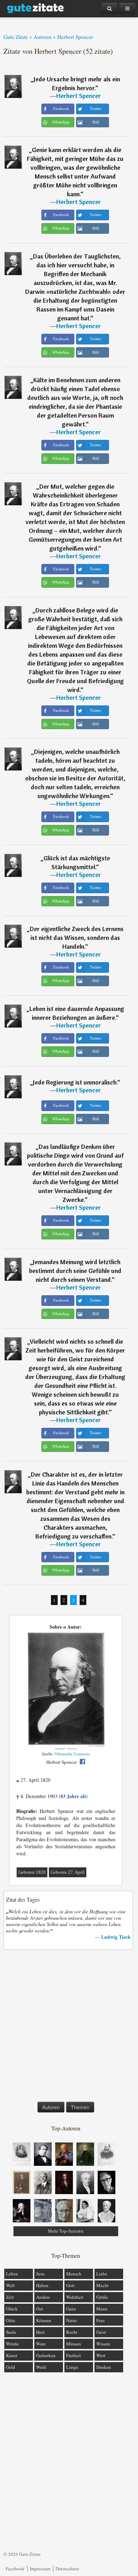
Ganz (71, 2309)
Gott (70, 2285)
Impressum (40, 2569)
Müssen (74, 2344)
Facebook (15, 2569)
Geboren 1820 (32, 1872)
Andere (43, 2297)
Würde (12, 2344)
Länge (72, 2367)
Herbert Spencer (79, 96)
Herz (41, 2332)
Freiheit (74, 2355)
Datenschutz (67, 2569)
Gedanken (46, 2355)
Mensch (74, 2274)
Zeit (10, 2297)
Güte (11, 2320)
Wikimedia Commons (72, 1754)
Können (44, 2320)
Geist (101, 2332)
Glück (12, 2309)
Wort (101, 2355)
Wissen (103, 2344)
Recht (72, 2332)
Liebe (102, 2274)
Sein (40, 2274)
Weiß (41, 2367)
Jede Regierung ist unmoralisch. (75, 1082)
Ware (41, 2344)
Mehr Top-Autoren (66, 2231)
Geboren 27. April (68, 1872)
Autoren (51, 2107)
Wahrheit (75, 2297)
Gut (40, 2309)
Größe (102, 2297)
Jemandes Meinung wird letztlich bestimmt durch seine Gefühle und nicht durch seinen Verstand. (75, 1271)
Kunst (12, 2355)
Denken (104, 2367)
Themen (80, 2107)
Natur (71, 2320)
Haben (42, 2285)
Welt (10, 2285)
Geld (11, 2367)
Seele (11, 2332)
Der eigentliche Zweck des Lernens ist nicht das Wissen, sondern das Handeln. (77, 938)
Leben (12, 2274)
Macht (102, 2285)
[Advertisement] (69, 2027)
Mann (102, 2309)
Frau (100, 2320)
